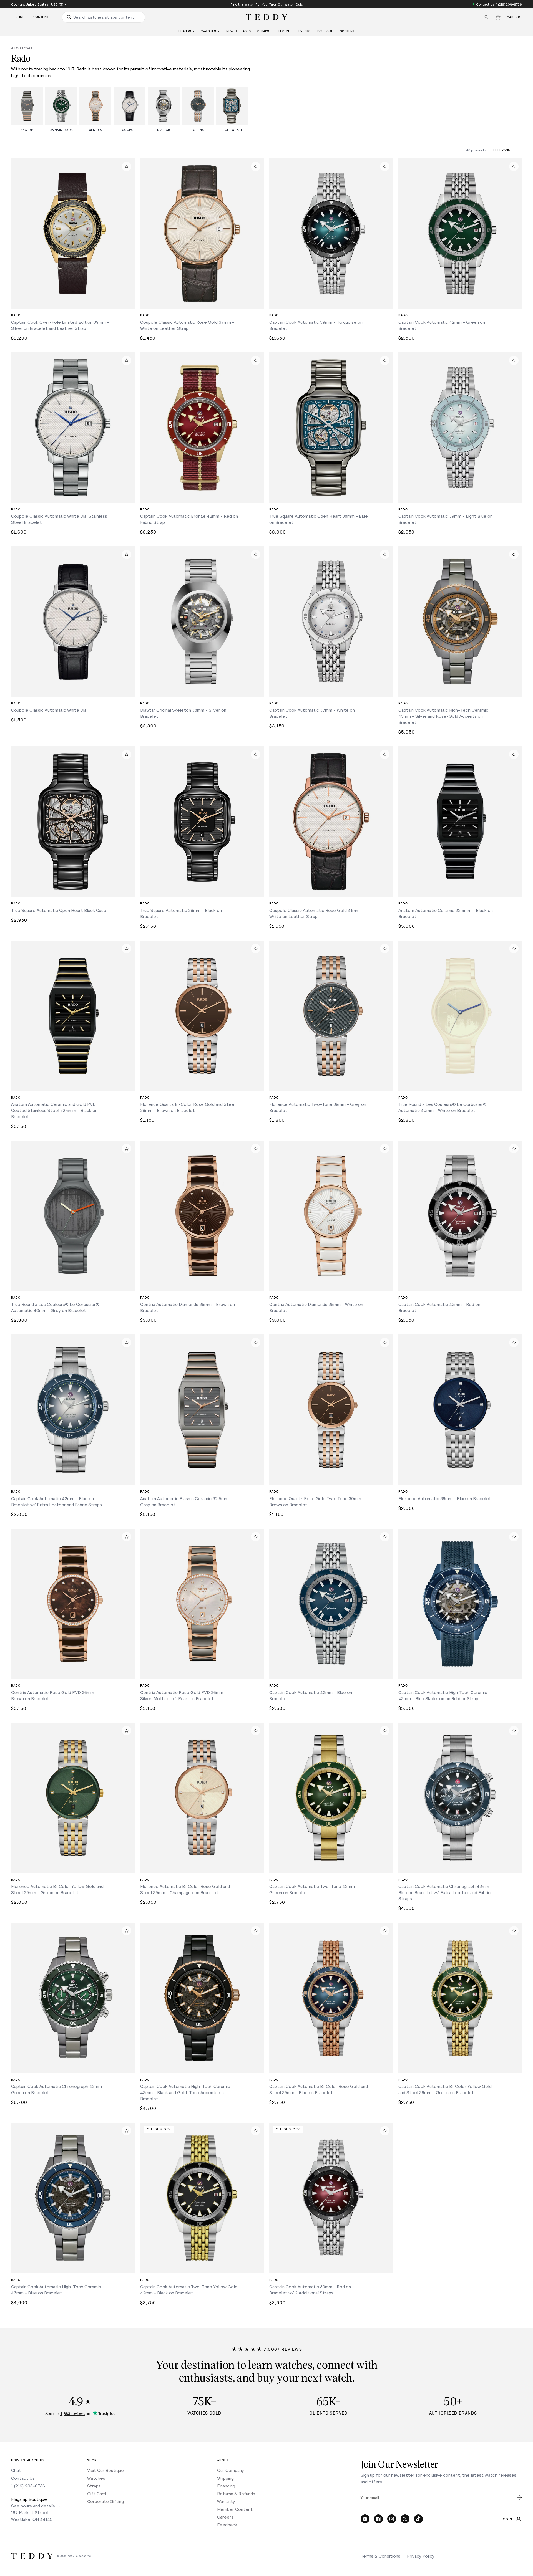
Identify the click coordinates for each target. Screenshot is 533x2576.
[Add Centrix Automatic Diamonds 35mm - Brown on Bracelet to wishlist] (256, 1149)
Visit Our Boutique (105, 2470)
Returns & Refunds (236, 2493)
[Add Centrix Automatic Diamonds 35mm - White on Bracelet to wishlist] (385, 1149)
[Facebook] (378, 2519)
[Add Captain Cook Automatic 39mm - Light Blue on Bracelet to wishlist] (514, 360)
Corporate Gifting (105, 2501)
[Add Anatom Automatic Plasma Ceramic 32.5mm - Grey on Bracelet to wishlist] (256, 1343)
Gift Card (97, 2493)
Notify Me (202, 2265)
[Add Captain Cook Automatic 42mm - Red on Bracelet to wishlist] (514, 1149)
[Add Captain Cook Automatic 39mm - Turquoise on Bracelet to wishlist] (385, 166)
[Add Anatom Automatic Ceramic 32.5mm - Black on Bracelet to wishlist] (514, 754)
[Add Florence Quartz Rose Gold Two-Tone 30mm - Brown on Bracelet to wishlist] (385, 1343)
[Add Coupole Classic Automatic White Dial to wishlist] (127, 554)
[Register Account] (486, 17)
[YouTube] (365, 2519)
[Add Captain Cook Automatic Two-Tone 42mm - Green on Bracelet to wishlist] (385, 1731)
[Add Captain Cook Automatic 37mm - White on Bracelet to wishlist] (385, 554)
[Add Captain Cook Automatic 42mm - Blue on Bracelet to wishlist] (385, 1537)
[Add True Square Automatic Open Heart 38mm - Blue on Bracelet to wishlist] (385, 360)
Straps (94, 2486)
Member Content (235, 2509)
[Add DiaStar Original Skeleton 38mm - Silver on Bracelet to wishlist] (256, 554)
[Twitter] (405, 2519)
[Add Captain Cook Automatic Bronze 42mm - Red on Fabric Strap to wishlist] (256, 360)
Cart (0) (514, 17)
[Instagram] (392, 2519)
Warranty (226, 2501)
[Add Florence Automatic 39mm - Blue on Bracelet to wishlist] (514, 1343)
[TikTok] (418, 2519)
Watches (96, 2478)
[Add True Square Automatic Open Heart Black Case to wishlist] (127, 754)
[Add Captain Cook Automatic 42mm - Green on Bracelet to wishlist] (514, 166)
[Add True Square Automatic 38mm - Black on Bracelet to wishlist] (256, 754)
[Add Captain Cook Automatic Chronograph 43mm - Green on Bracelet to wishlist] (127, 1931)
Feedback (227, 2525)
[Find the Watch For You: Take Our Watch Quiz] (266, 4)
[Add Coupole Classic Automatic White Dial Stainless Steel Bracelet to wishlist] (127, 360)
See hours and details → (36, 2506)
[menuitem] (187, 31)
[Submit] (519, 2497)
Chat (16, 2470)
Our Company (231, 2470)
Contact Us (23, 2478)
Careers (225, 2517)
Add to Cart (73, 300)
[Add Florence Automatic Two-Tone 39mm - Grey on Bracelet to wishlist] (385, 949)
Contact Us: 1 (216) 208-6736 (499, 4)
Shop (20, 17)
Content (41, 17)
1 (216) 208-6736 (28, 2486)
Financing (226, 2486)
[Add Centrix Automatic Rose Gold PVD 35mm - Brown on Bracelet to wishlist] (127, 1537)
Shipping (225, 2478)
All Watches (22, 48)
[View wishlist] (498, 17)
